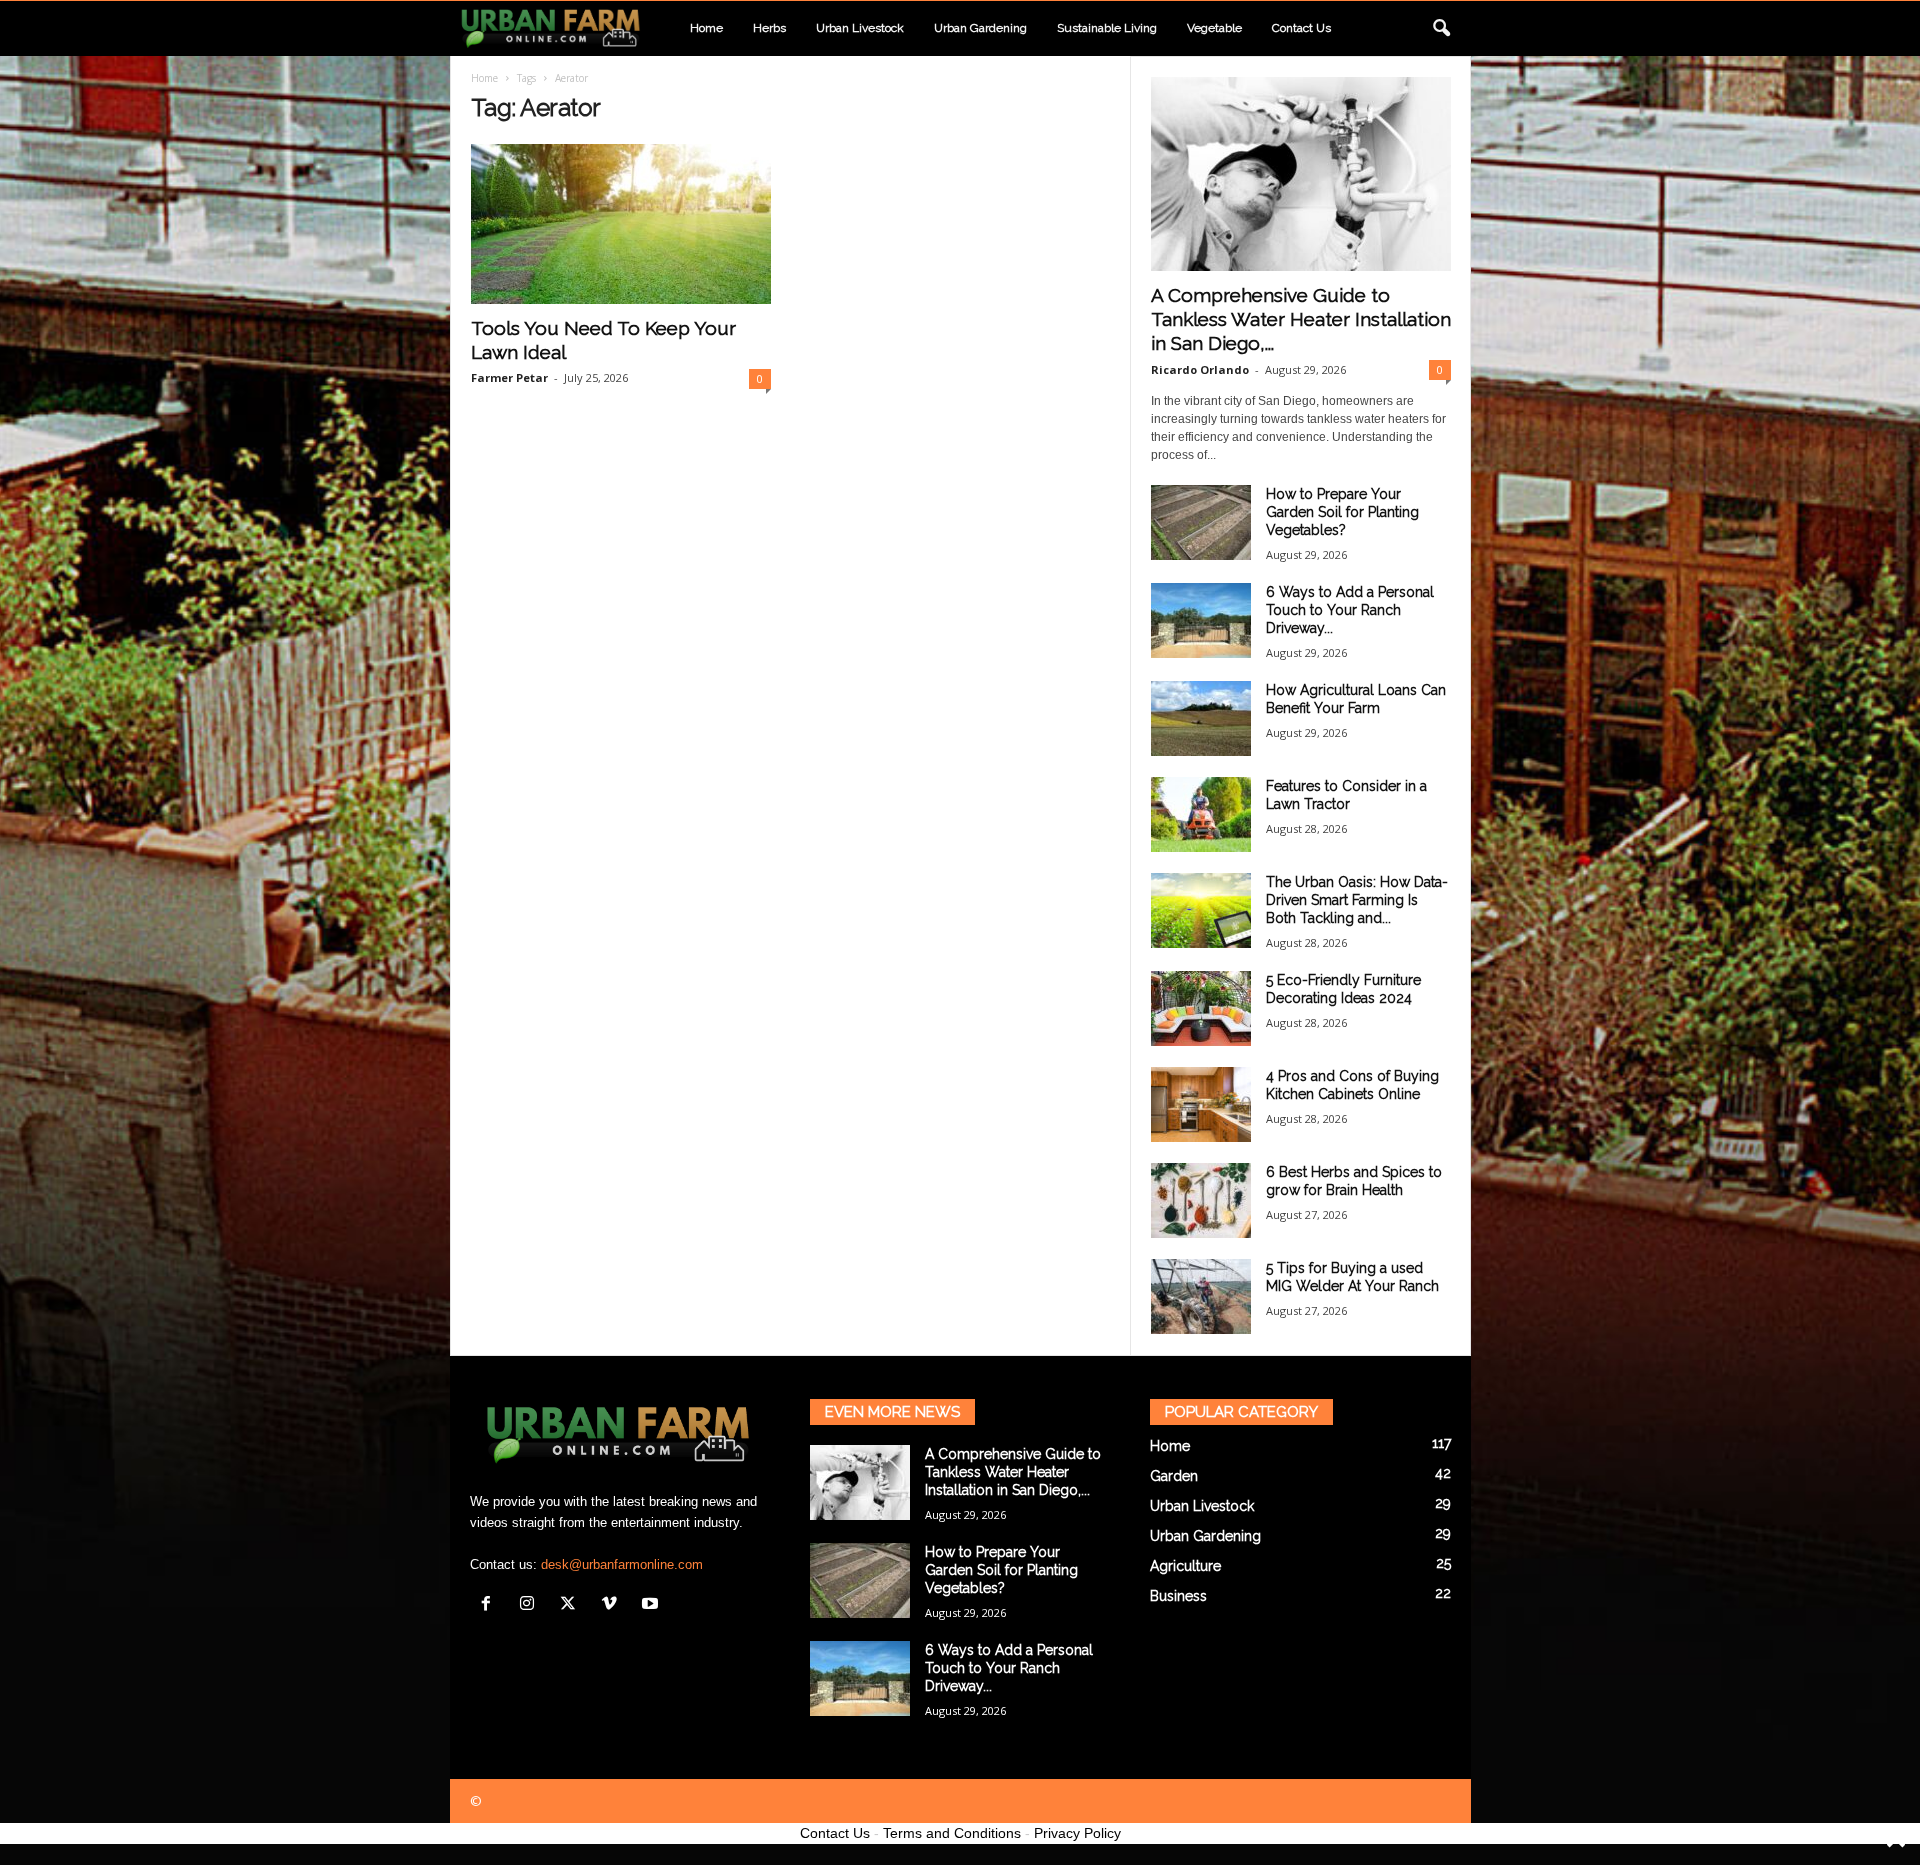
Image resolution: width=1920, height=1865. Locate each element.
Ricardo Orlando (1200, 369)
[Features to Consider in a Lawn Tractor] (1201, 814)
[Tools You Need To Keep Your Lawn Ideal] (621, 224)
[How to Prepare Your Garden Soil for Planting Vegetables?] (1201, 522)
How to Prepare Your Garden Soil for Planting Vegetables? (1342, 512)
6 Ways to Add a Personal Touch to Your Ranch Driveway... (1350, 610)
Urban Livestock (860, 28)
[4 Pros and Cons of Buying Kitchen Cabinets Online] (1201, 1104)
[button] (1441, 29)
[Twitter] (572, 1605)
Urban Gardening (980, 28)
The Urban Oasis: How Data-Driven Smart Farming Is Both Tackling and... (1357, 900)
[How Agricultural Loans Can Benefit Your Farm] (1201, 718)
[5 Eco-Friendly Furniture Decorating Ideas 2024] (1201, 1008)
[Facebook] (490, 1605)
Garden (1174, 1476)
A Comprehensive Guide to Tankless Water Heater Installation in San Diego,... (1301, 319)
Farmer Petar (509, 377)
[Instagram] (531, 1605)
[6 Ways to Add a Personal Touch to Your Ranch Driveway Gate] (1201, 620)
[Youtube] (652, 1605)
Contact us (1301, 28)
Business (1178, 1596)
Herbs (769, 28)
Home (706, 28)
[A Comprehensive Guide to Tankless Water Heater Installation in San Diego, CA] (1301, 174)
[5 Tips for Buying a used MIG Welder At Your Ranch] (1201, 1296)
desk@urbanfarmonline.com (622, 1564)
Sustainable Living (1107, 28)
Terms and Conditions (952, 1833)
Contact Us (835, 1833)
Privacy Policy (1077, 1833)
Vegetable (1214, 28)
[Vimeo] (613, 1605)
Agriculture (1185, 1566)
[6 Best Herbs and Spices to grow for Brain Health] (1201, 1200)
